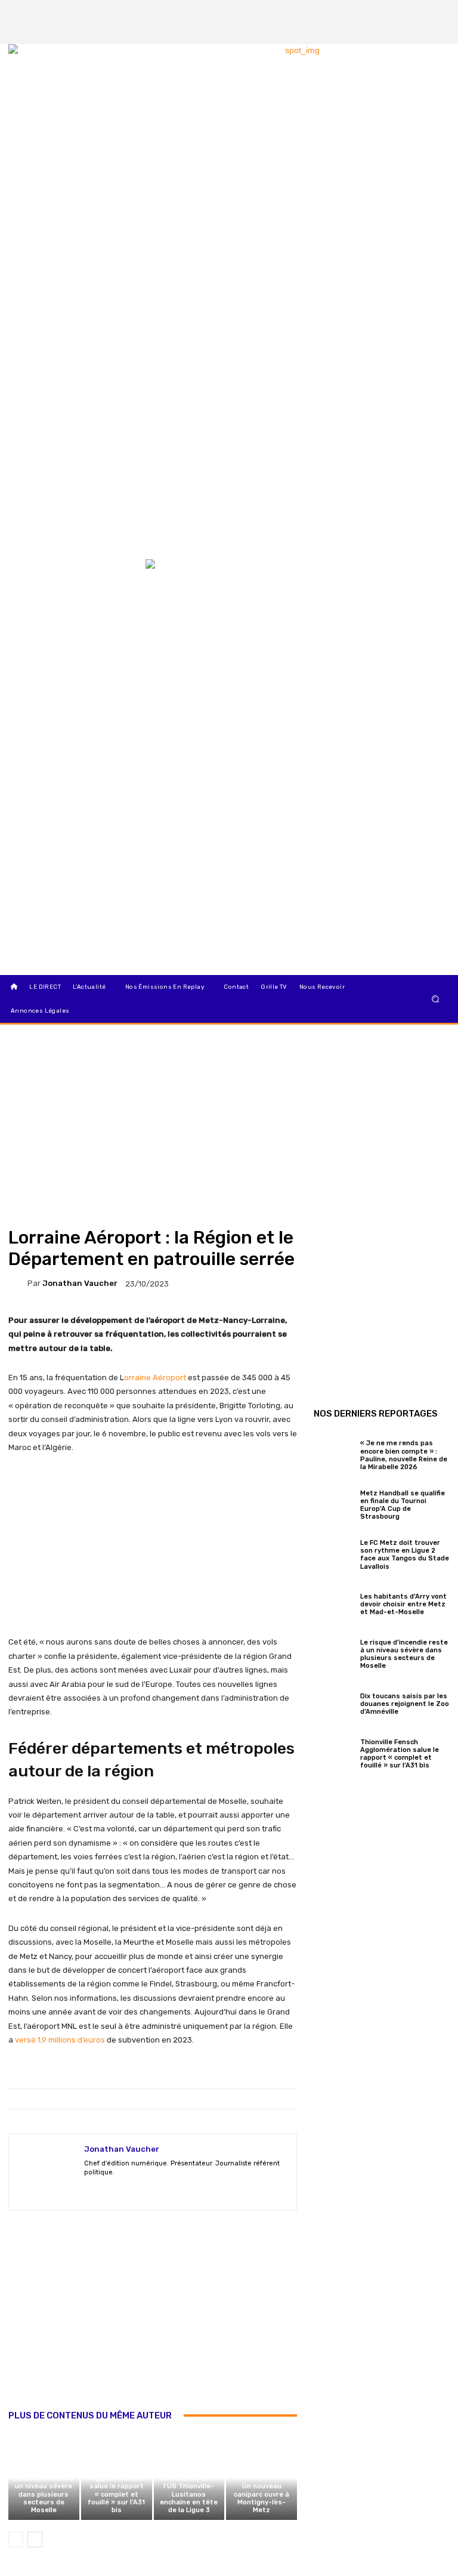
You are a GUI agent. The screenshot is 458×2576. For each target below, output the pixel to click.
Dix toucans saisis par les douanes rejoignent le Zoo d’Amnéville (405, 1704)
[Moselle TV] (70, 584)
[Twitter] (437, 12)
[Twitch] (130, 2190)
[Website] (172, 2190)
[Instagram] (417, 12)
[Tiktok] (417, 32)
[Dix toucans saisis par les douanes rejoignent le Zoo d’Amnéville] (334, 1702)
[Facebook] (397, 12)
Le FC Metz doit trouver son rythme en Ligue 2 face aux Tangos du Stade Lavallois (405, 1555)
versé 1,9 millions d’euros (60, 2040)
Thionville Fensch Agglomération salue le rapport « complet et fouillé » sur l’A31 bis (117, 2490)
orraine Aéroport (155, 1378)
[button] (436, 999)
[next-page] (35, 2540)
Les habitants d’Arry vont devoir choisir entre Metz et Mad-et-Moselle (403, 1604)
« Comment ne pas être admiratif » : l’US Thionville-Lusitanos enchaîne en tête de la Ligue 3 (189, 2490)
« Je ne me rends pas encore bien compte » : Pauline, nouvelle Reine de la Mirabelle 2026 (404, 1455)
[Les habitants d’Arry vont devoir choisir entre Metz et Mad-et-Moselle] (334, 1603)
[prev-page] (16, 2540)
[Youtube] (193, 2190)
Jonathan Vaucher (80, 1283)
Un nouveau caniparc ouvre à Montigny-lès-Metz (262, 2498)
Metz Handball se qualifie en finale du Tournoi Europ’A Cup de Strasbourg (403, 1505)
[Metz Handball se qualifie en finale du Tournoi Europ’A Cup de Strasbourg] (334, 1503)
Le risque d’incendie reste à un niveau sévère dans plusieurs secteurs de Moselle (44, 2490)
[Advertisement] (153, 2322)
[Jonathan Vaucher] (18, 1284)
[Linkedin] (437, 32)
